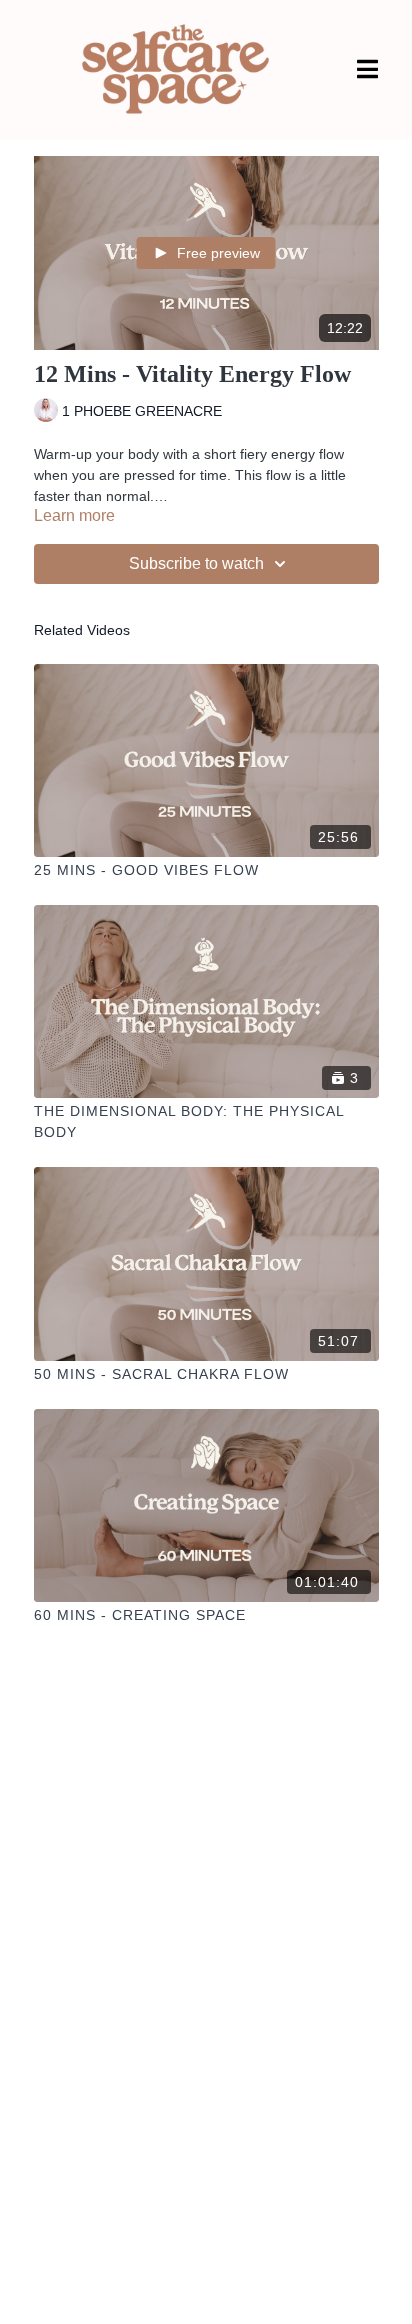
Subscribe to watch (196, 563)
